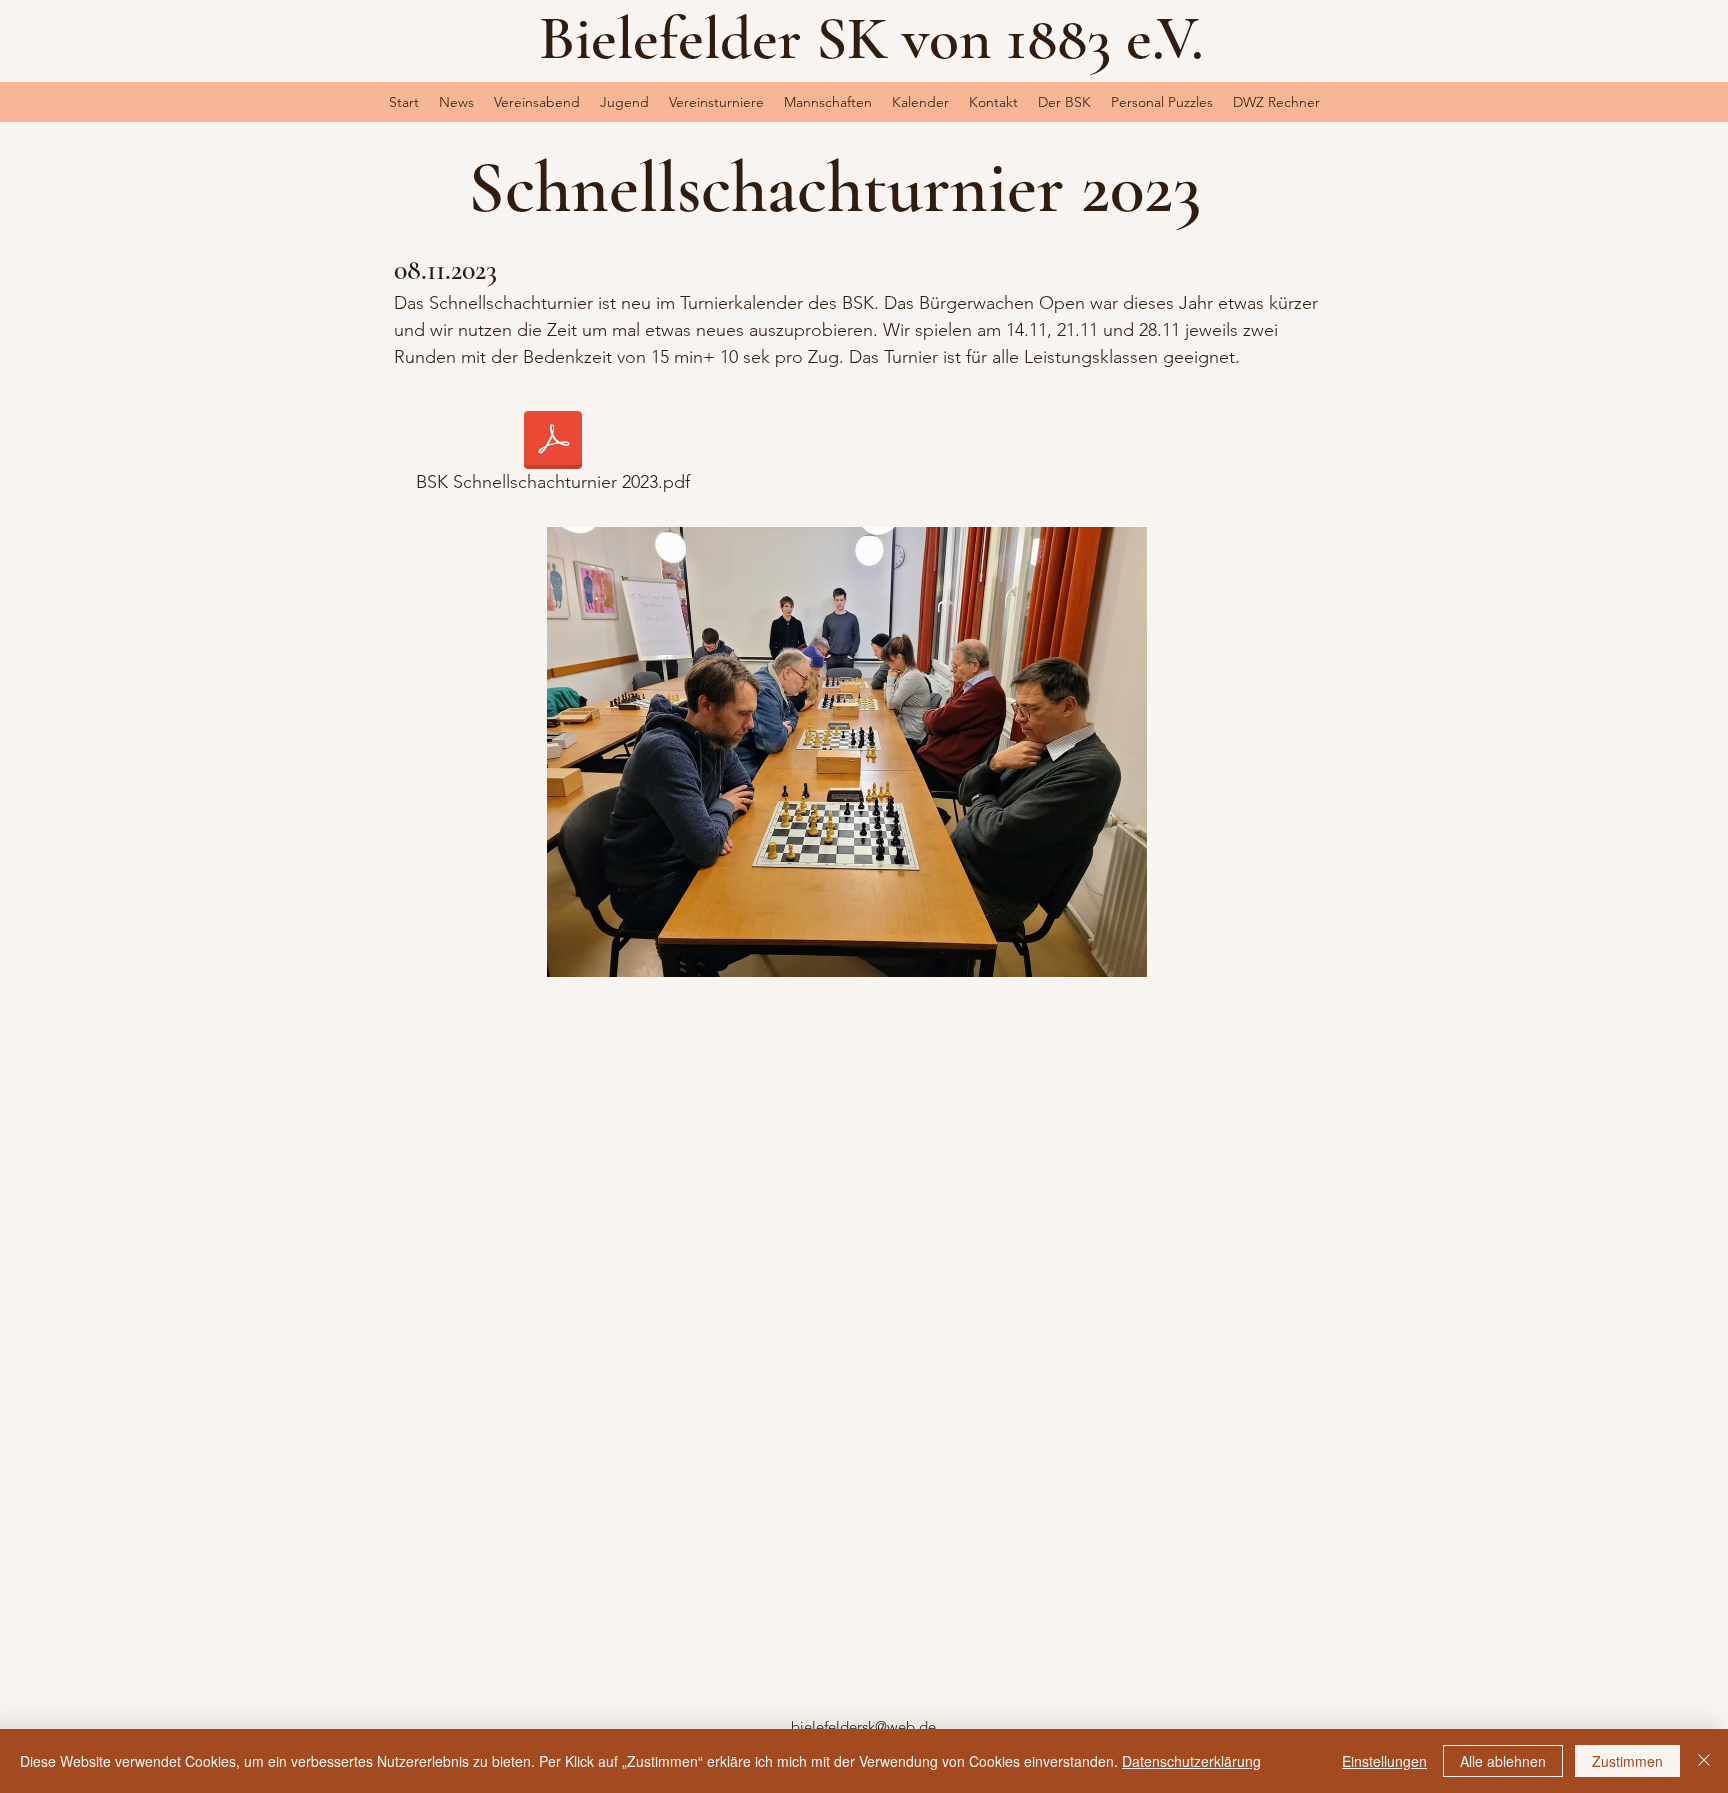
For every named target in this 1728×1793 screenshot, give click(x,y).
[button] (624, 102)
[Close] (1704, 1761)
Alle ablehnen (1503, 1761)
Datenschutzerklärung (1191, 1761)
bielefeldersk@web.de (863, 1726)
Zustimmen (1627, 1761)
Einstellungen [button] (1384, 1761)
